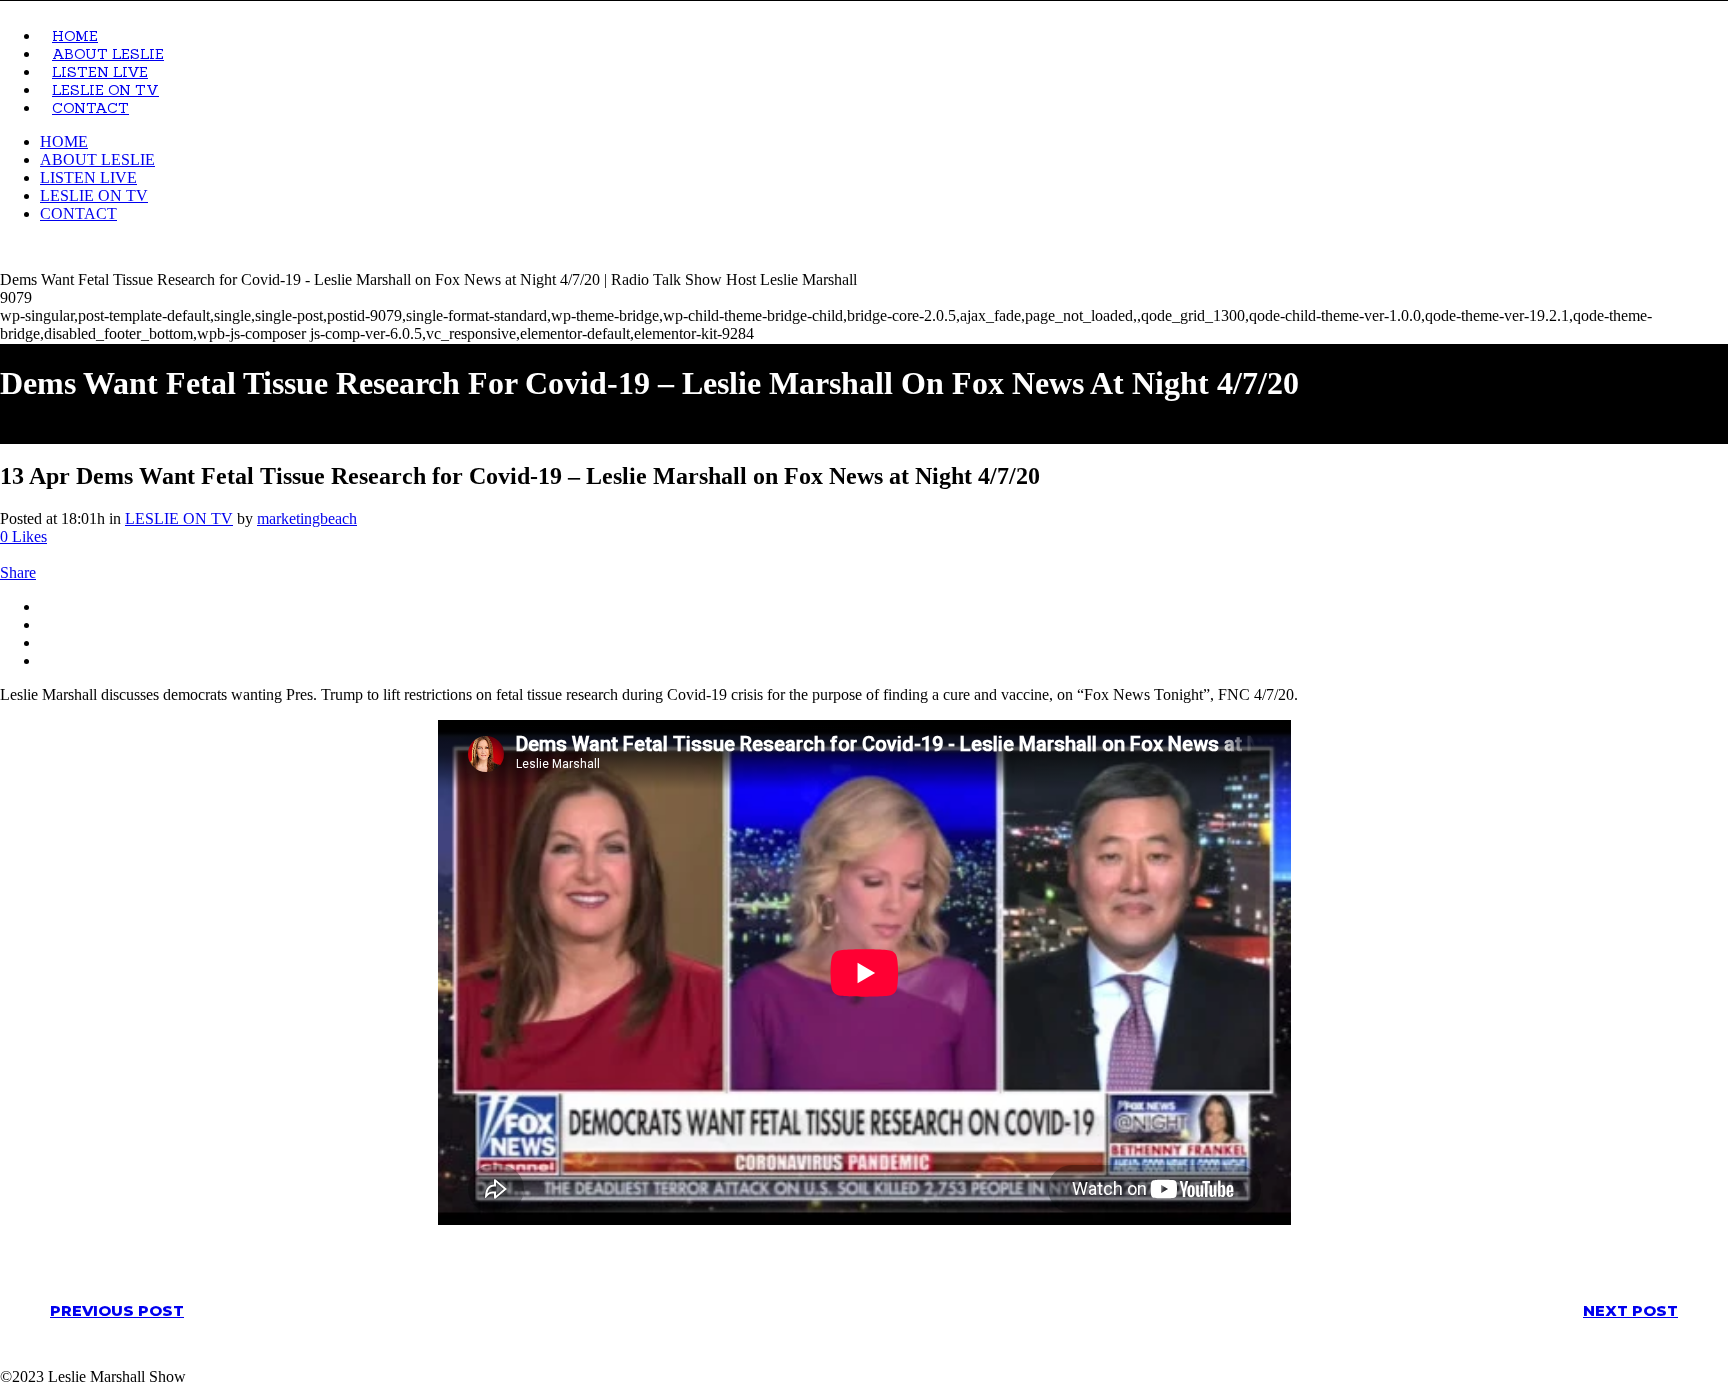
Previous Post (117, 1310)
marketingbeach (307, 518)
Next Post (1630, 1310)
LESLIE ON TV (179, 518)
